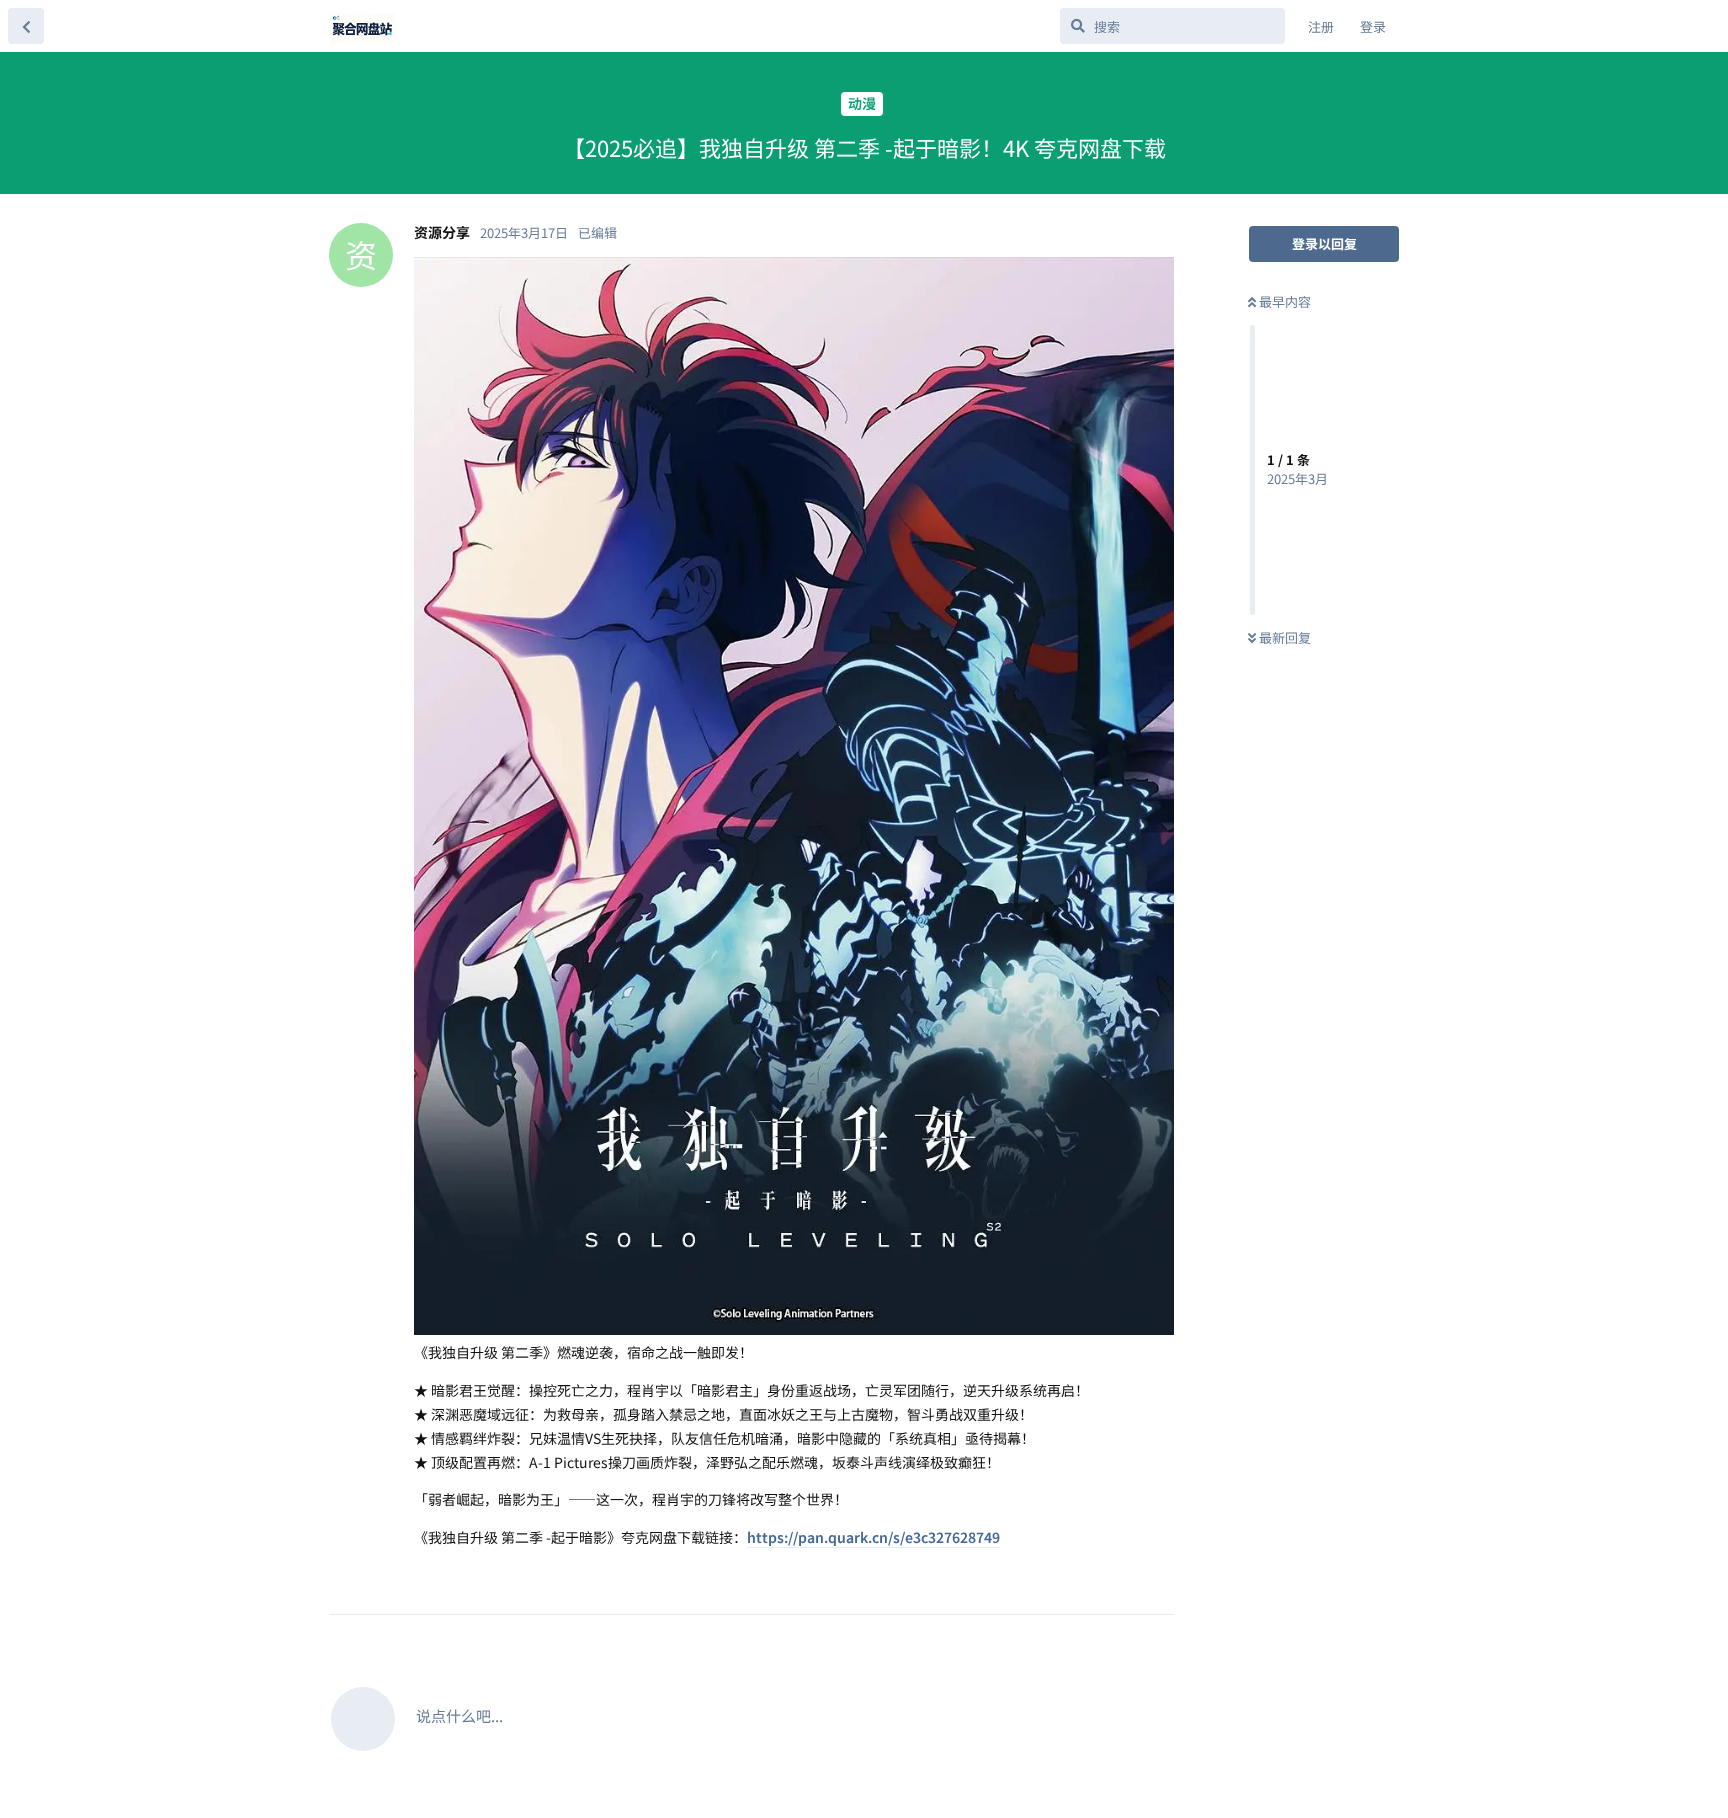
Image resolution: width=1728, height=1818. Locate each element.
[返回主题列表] (26, 26)
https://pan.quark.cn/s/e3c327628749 (873, 1537)
